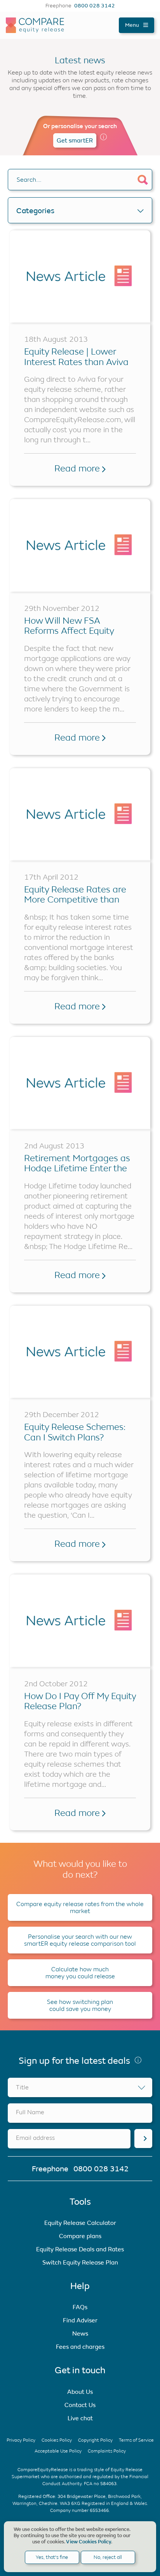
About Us (80, 2392)
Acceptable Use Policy (58, 2451)
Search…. (29, 180)
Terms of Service (136, 2440)
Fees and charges (80, 2347)
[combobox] (80, 2087)
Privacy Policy (21, 2440)
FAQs (80, 2307)
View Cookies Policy (89, 2542)
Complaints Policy (107, 2451)
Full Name (30, 2112)
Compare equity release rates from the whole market (80, 1907)
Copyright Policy (95, 2440)
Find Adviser (80, 2320)
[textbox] (80, 2087)
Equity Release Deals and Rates (80, 2249)
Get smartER (75, 140)
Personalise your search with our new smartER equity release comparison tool (80, 1940)
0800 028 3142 (95, 6)
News (80, 2333)
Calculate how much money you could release (80, 1973)
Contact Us (80, 2405)
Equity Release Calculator (80, 2223)
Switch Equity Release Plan (80, 2262)
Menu (133, 25)
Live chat (80, 2418)
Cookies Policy (57, 2440)
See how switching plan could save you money (80, 2005)
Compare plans (80, 2236)
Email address (35, 2138)
